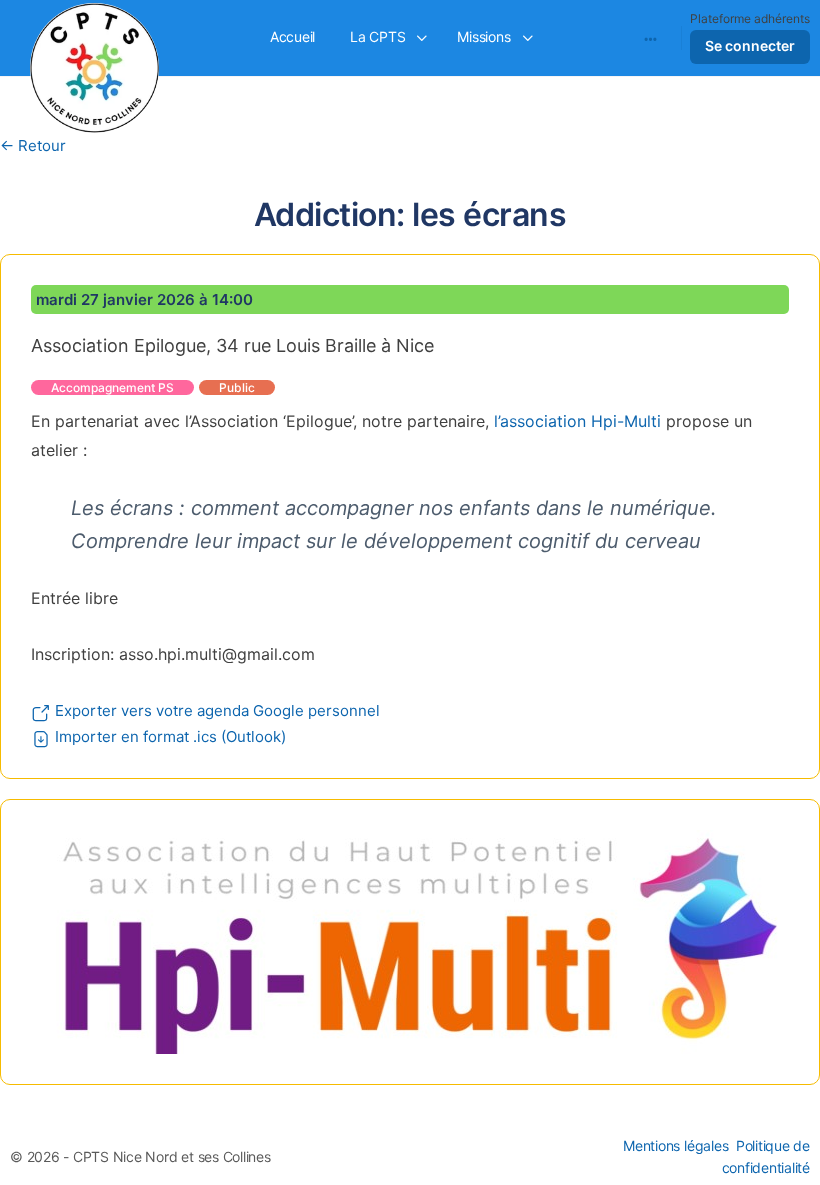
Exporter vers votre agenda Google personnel (215, 710)
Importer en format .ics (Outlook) (168, 736)
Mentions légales (675, 1145)
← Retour (33, 145)
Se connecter (750, 45)
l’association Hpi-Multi (577, 421)
